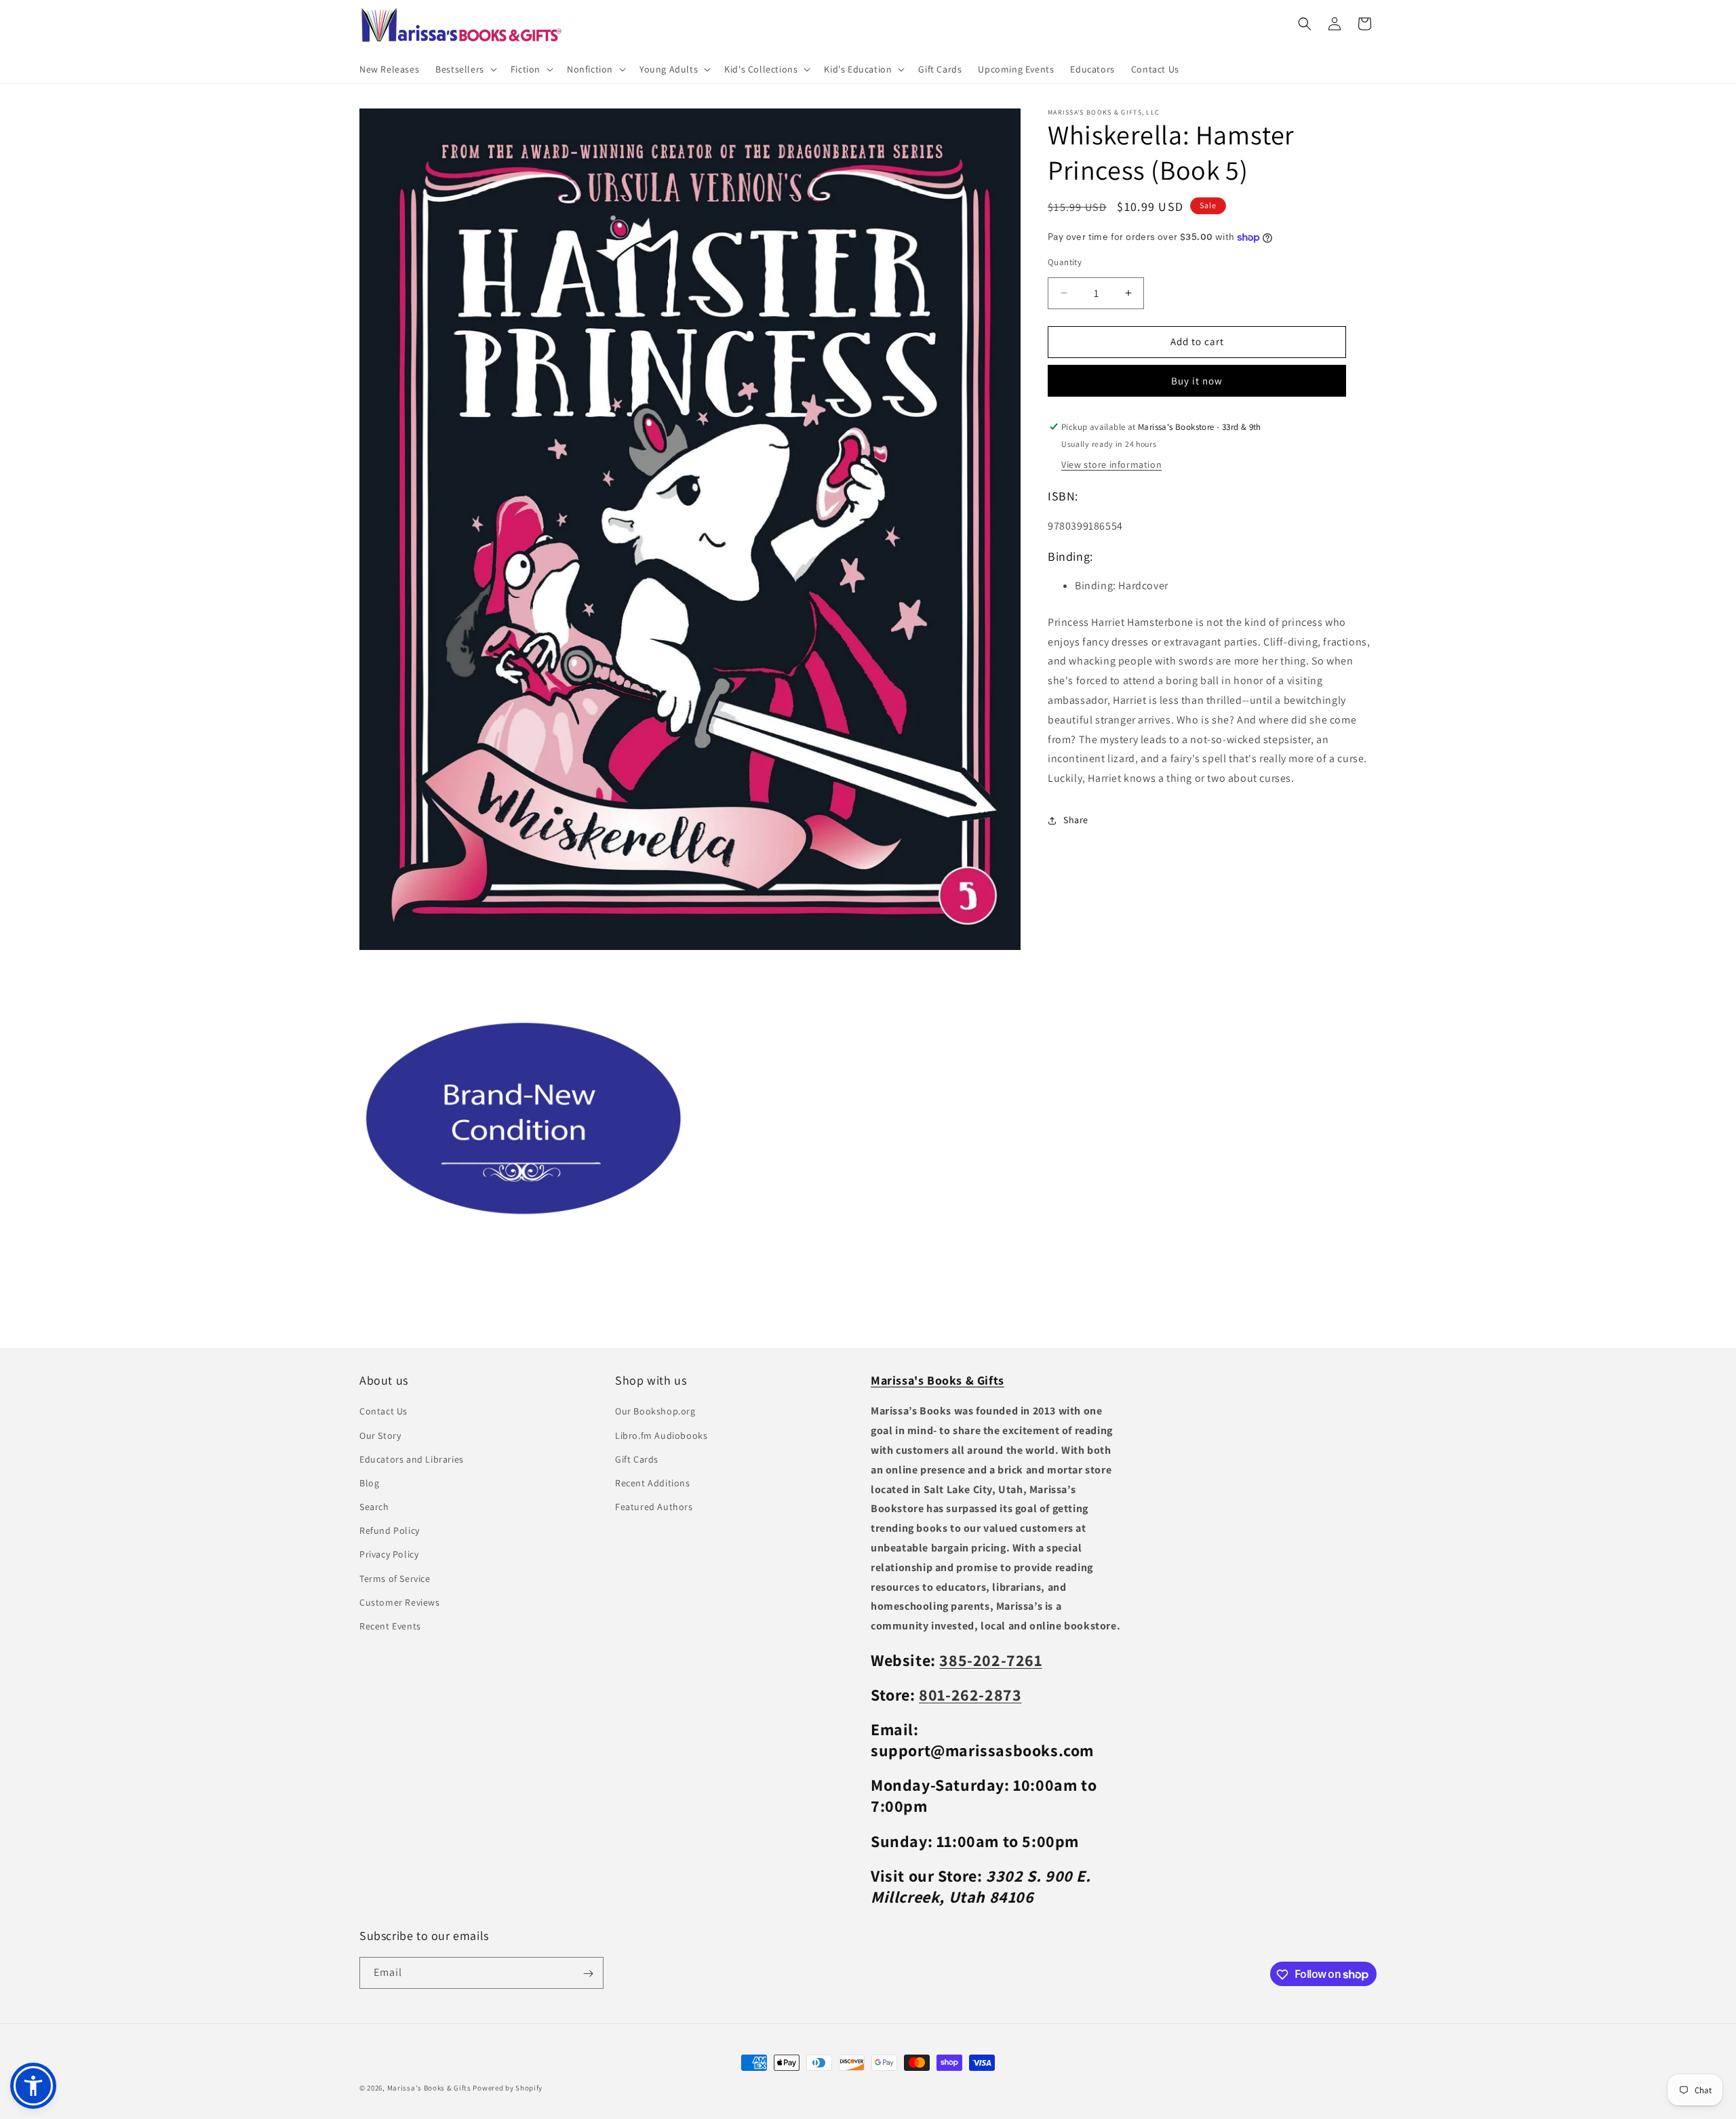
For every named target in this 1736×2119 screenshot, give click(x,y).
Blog (369, 1483)
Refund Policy (390, 1530)
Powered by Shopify (508, 2088)
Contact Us (383, 1412)
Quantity (1065, 262)
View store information (1111, 464)
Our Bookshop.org (655, 1412)
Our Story (380, 1435)
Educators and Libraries (412, 1459)
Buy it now (1197, 381)
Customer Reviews (400, 1602)
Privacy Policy (389, 1555)
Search (374, 1507)
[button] (465, 69)
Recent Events (390, 1626)
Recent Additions (653, 1483)
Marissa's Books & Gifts (429, 2088)
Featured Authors (654, 1507)
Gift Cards (637, 1459)
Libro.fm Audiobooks (661, 1435)
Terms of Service (395, 1579)
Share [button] (1076, 820)
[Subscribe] (588, 1974)
